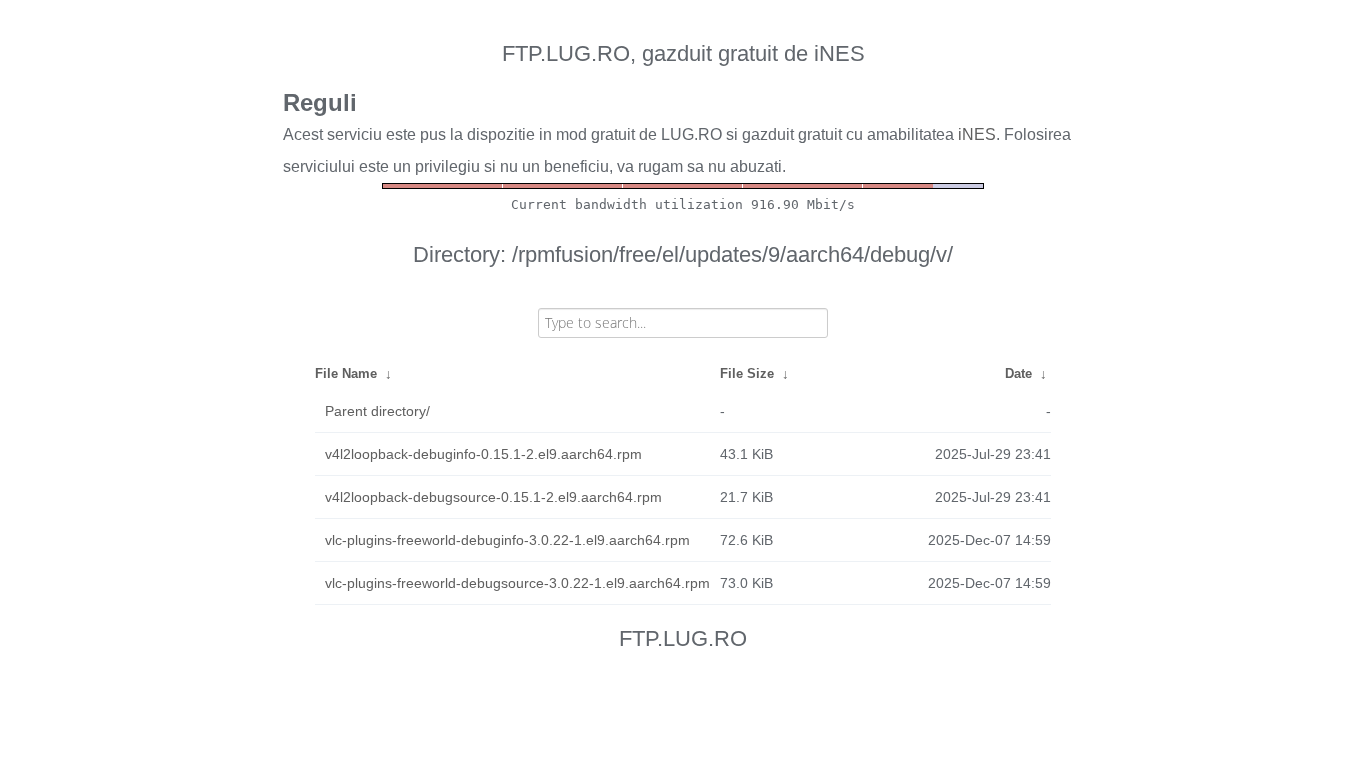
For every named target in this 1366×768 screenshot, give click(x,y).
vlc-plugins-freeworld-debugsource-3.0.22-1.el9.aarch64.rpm (517, 583)
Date (1018, 373)
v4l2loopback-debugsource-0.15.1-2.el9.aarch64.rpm (493, 497)
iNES (977, 134)
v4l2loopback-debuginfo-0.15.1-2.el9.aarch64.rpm (483, 454)
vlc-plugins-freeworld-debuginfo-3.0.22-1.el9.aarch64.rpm (507, 540)
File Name (346, 373)
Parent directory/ (377, 411)
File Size (747, 373)
